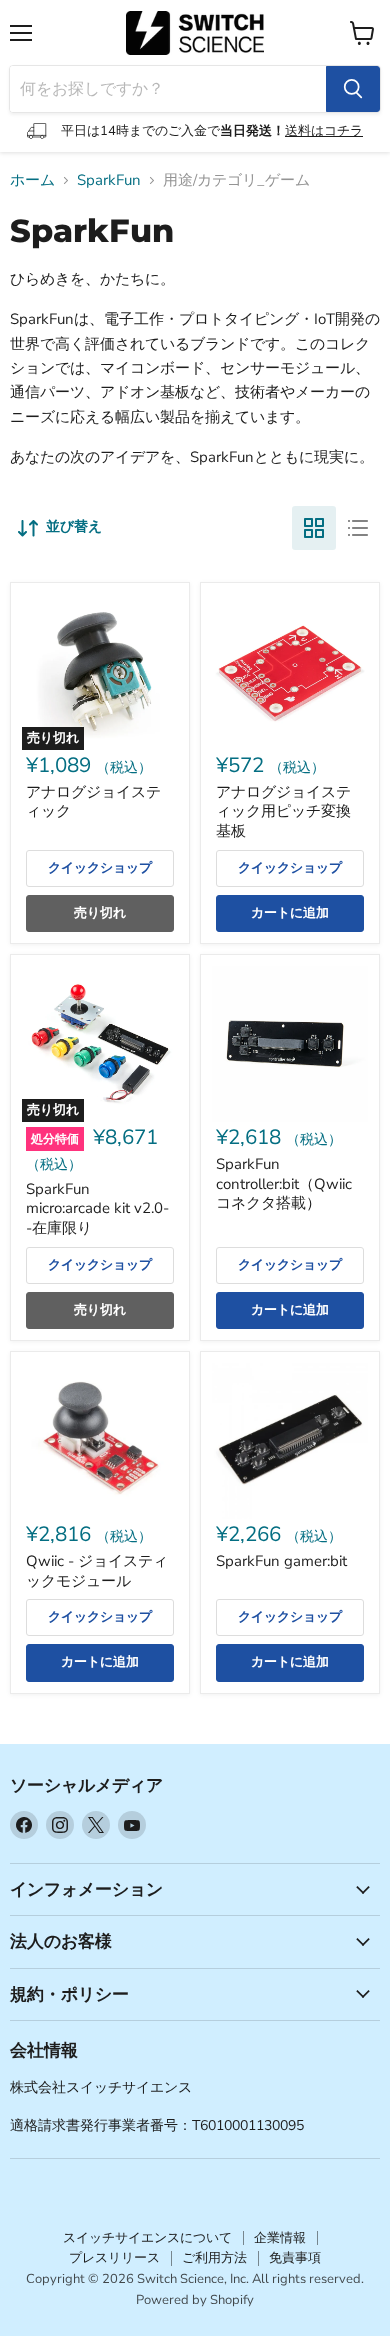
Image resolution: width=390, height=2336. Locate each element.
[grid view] (314, 528)
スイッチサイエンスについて (147, 2238)
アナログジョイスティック (93, 802)
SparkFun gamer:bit (281, 1561)
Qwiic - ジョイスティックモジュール (97, 1571)
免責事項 (295, 2258)
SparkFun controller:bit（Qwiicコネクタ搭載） (284, 1183)
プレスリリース (114, 2258)
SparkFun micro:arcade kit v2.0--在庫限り (97, 1208)
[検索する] (353, 89)
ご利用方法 (214, 2258)
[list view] (358, 528)
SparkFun (109, 180)
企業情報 (280, 2238)
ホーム (32, 180)
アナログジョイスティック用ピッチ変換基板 (283, 811)
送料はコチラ (324, 131)
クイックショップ (100, 868)
